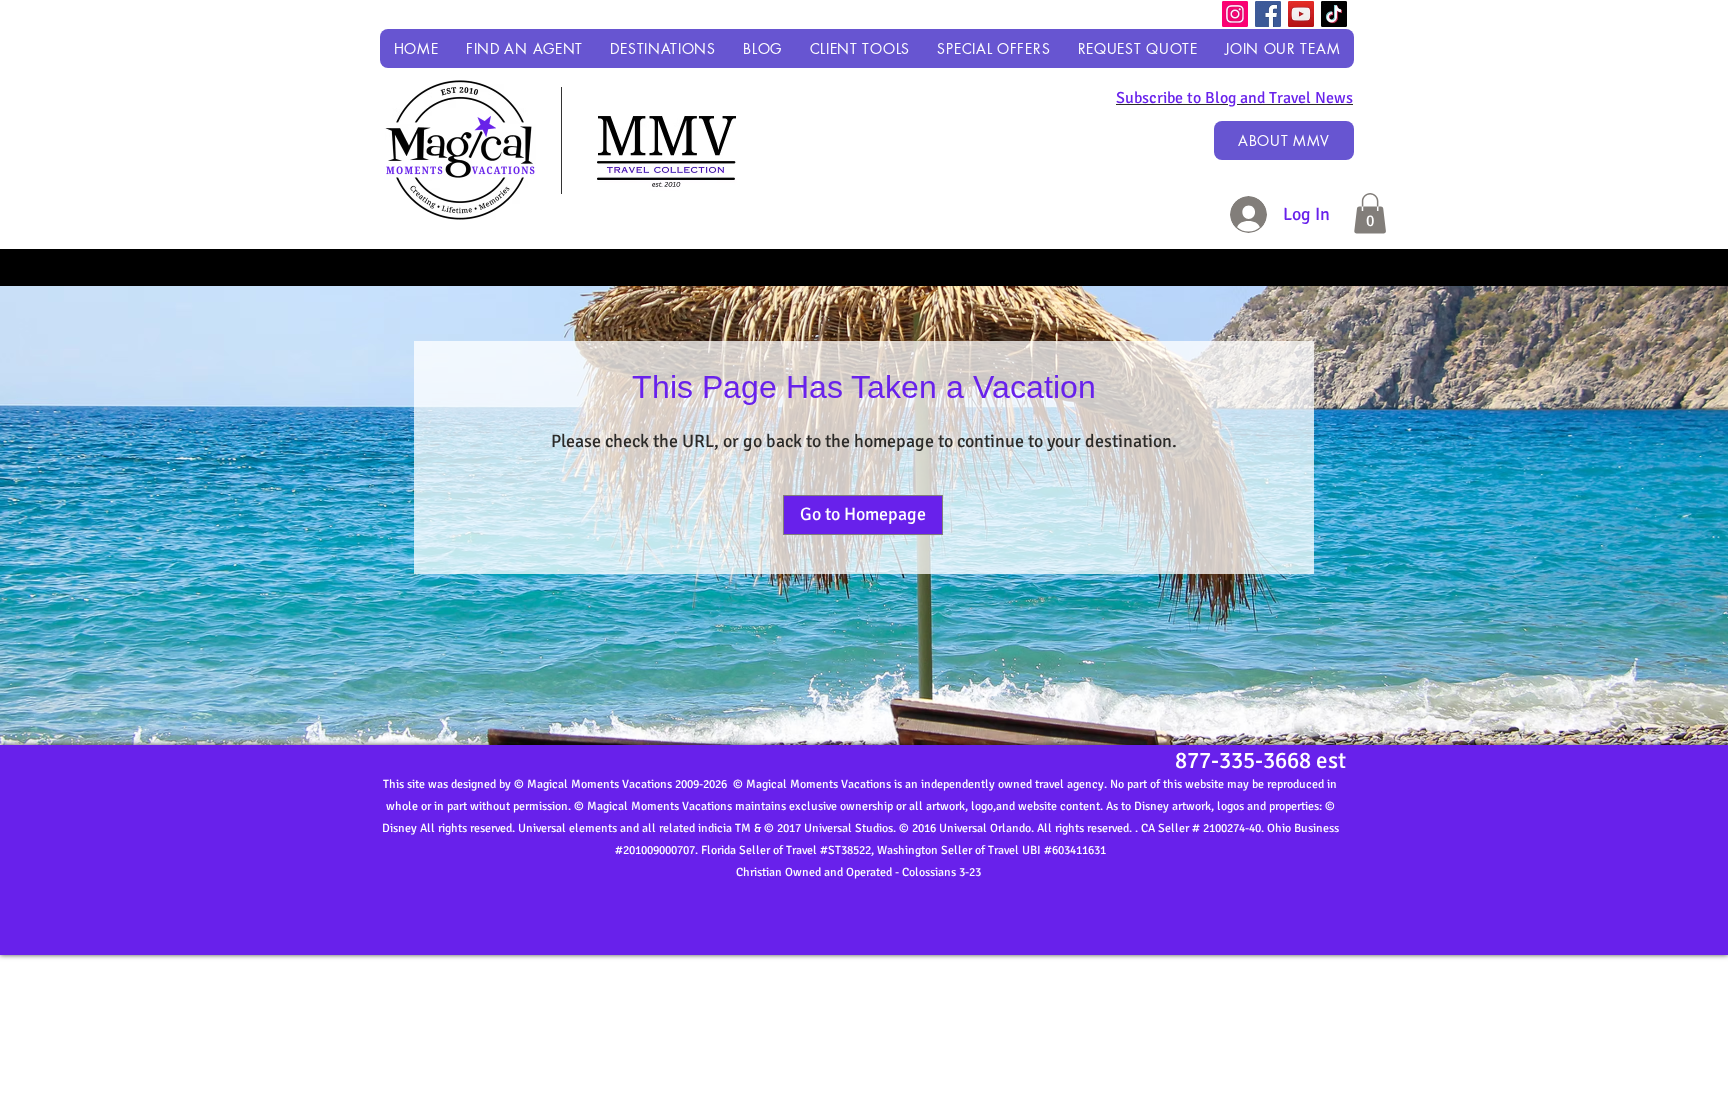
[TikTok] (1334, 14)
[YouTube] (1301, 14)
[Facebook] (1268, 14)
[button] (663, 48)
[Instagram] (1235, 14)
